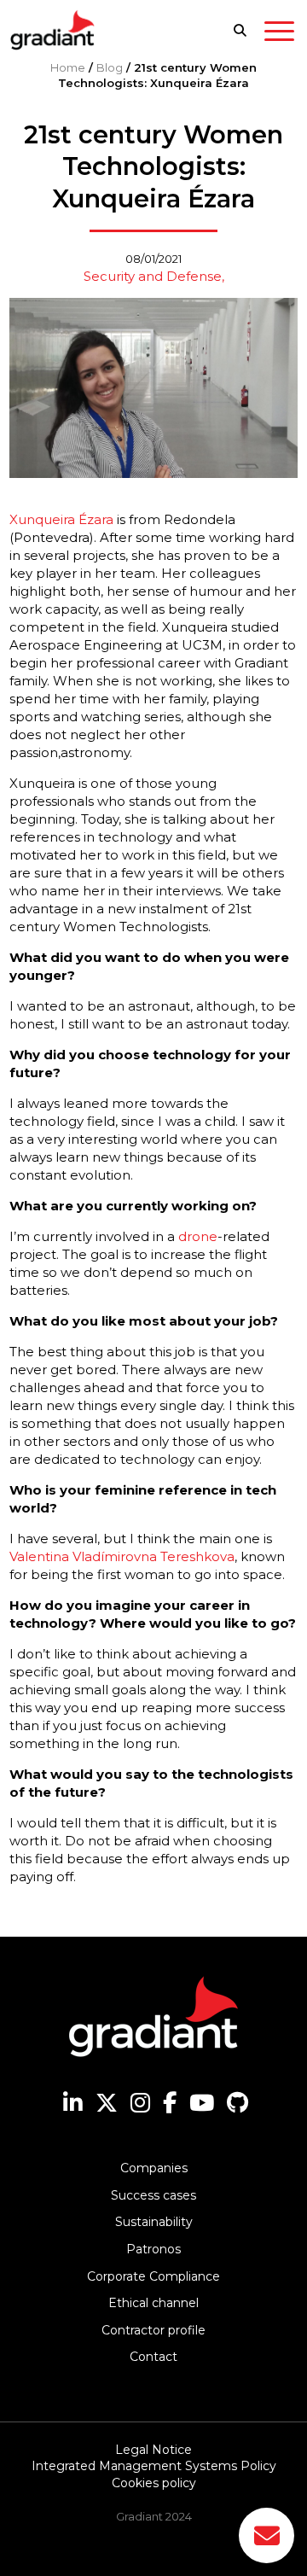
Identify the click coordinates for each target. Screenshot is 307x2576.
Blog (110, 67)
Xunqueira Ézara (61, 519)
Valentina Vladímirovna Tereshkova (122, 1556)
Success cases (153, 2195)
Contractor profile (153, 2330)
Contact (153, 2357)
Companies (154, 2168)
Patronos (153, 2249)
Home (68, 67)
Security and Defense (153, 276)
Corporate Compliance (153, 2276)
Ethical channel (153, 2303)
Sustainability (154, 2222)
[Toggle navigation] (279, 34)
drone (198, 1236)
